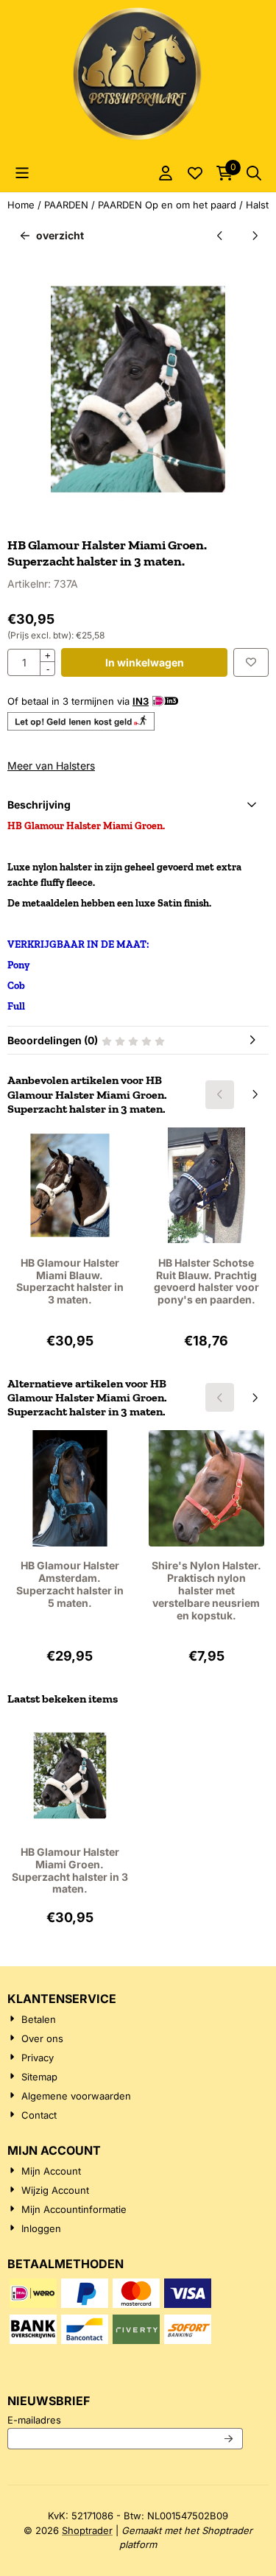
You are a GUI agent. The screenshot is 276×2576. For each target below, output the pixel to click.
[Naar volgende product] (254, 235)
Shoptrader (87, 2530)
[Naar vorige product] (220, 235)
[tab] (138, 805)
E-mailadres (125, 2420)
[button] (22, 173)
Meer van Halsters (51, 766)
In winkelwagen (145, 662)
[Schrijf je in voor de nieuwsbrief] (229, 2439)
